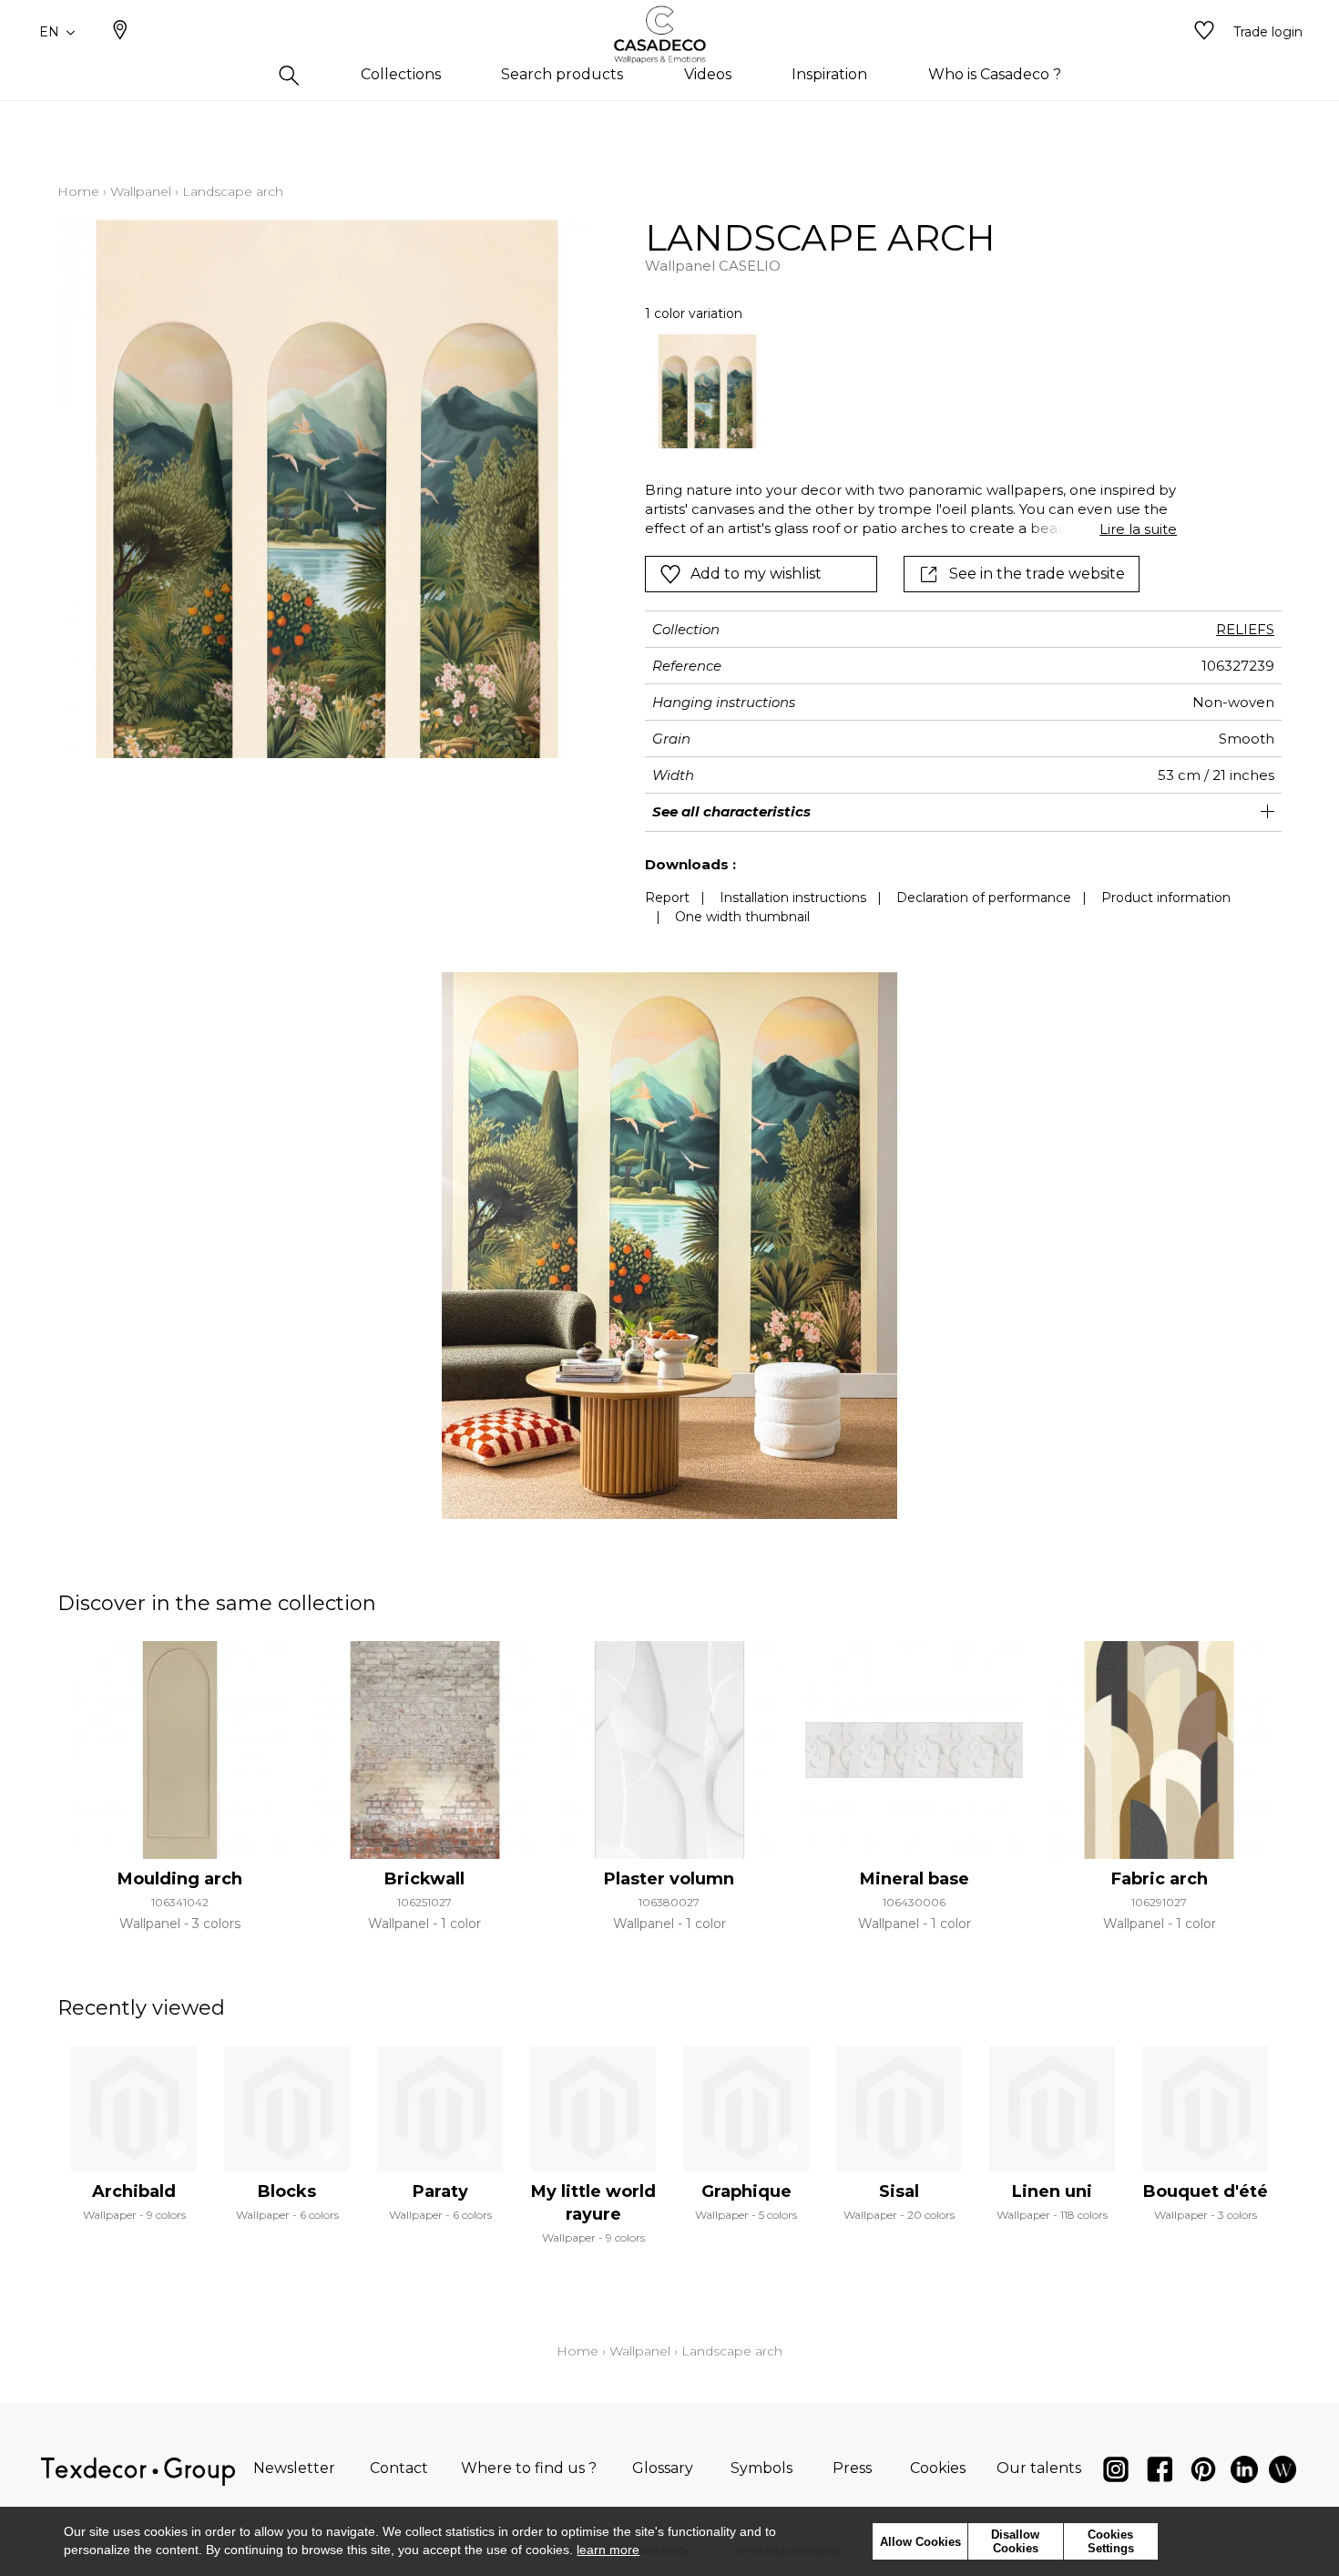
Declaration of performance (984, 898)
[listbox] (900, 391)
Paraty (440, 2191)
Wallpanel (141, 191)
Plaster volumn (669, 1879)
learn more (608, 2550)
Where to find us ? (529, 2468)
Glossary (663, 2468)
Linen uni (1052, 2191)
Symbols (761, 2468)
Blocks (287, 2191)
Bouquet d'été (1206, 2191)
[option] (707, 391)
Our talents (1039, 2468)
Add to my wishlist (756, 574)
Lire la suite (1138, 529)
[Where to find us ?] (120, 32)
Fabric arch (1160, 1879)
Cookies (938, 2468)
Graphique (746, 2191)
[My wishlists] (1204, 32)
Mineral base (915, 1879)
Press (852, 2468)
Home (78, 191)
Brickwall (424, 1879)
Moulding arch (180, 1879)
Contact (399, 2468)
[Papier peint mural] (1283, 2473)
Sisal (899, 2191)
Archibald (134, 2191)
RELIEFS (1245, 629)
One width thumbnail (742, 917)
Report (667, 898)
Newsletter (294, 2468)
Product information (1166, 898)
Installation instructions (793, 898)
